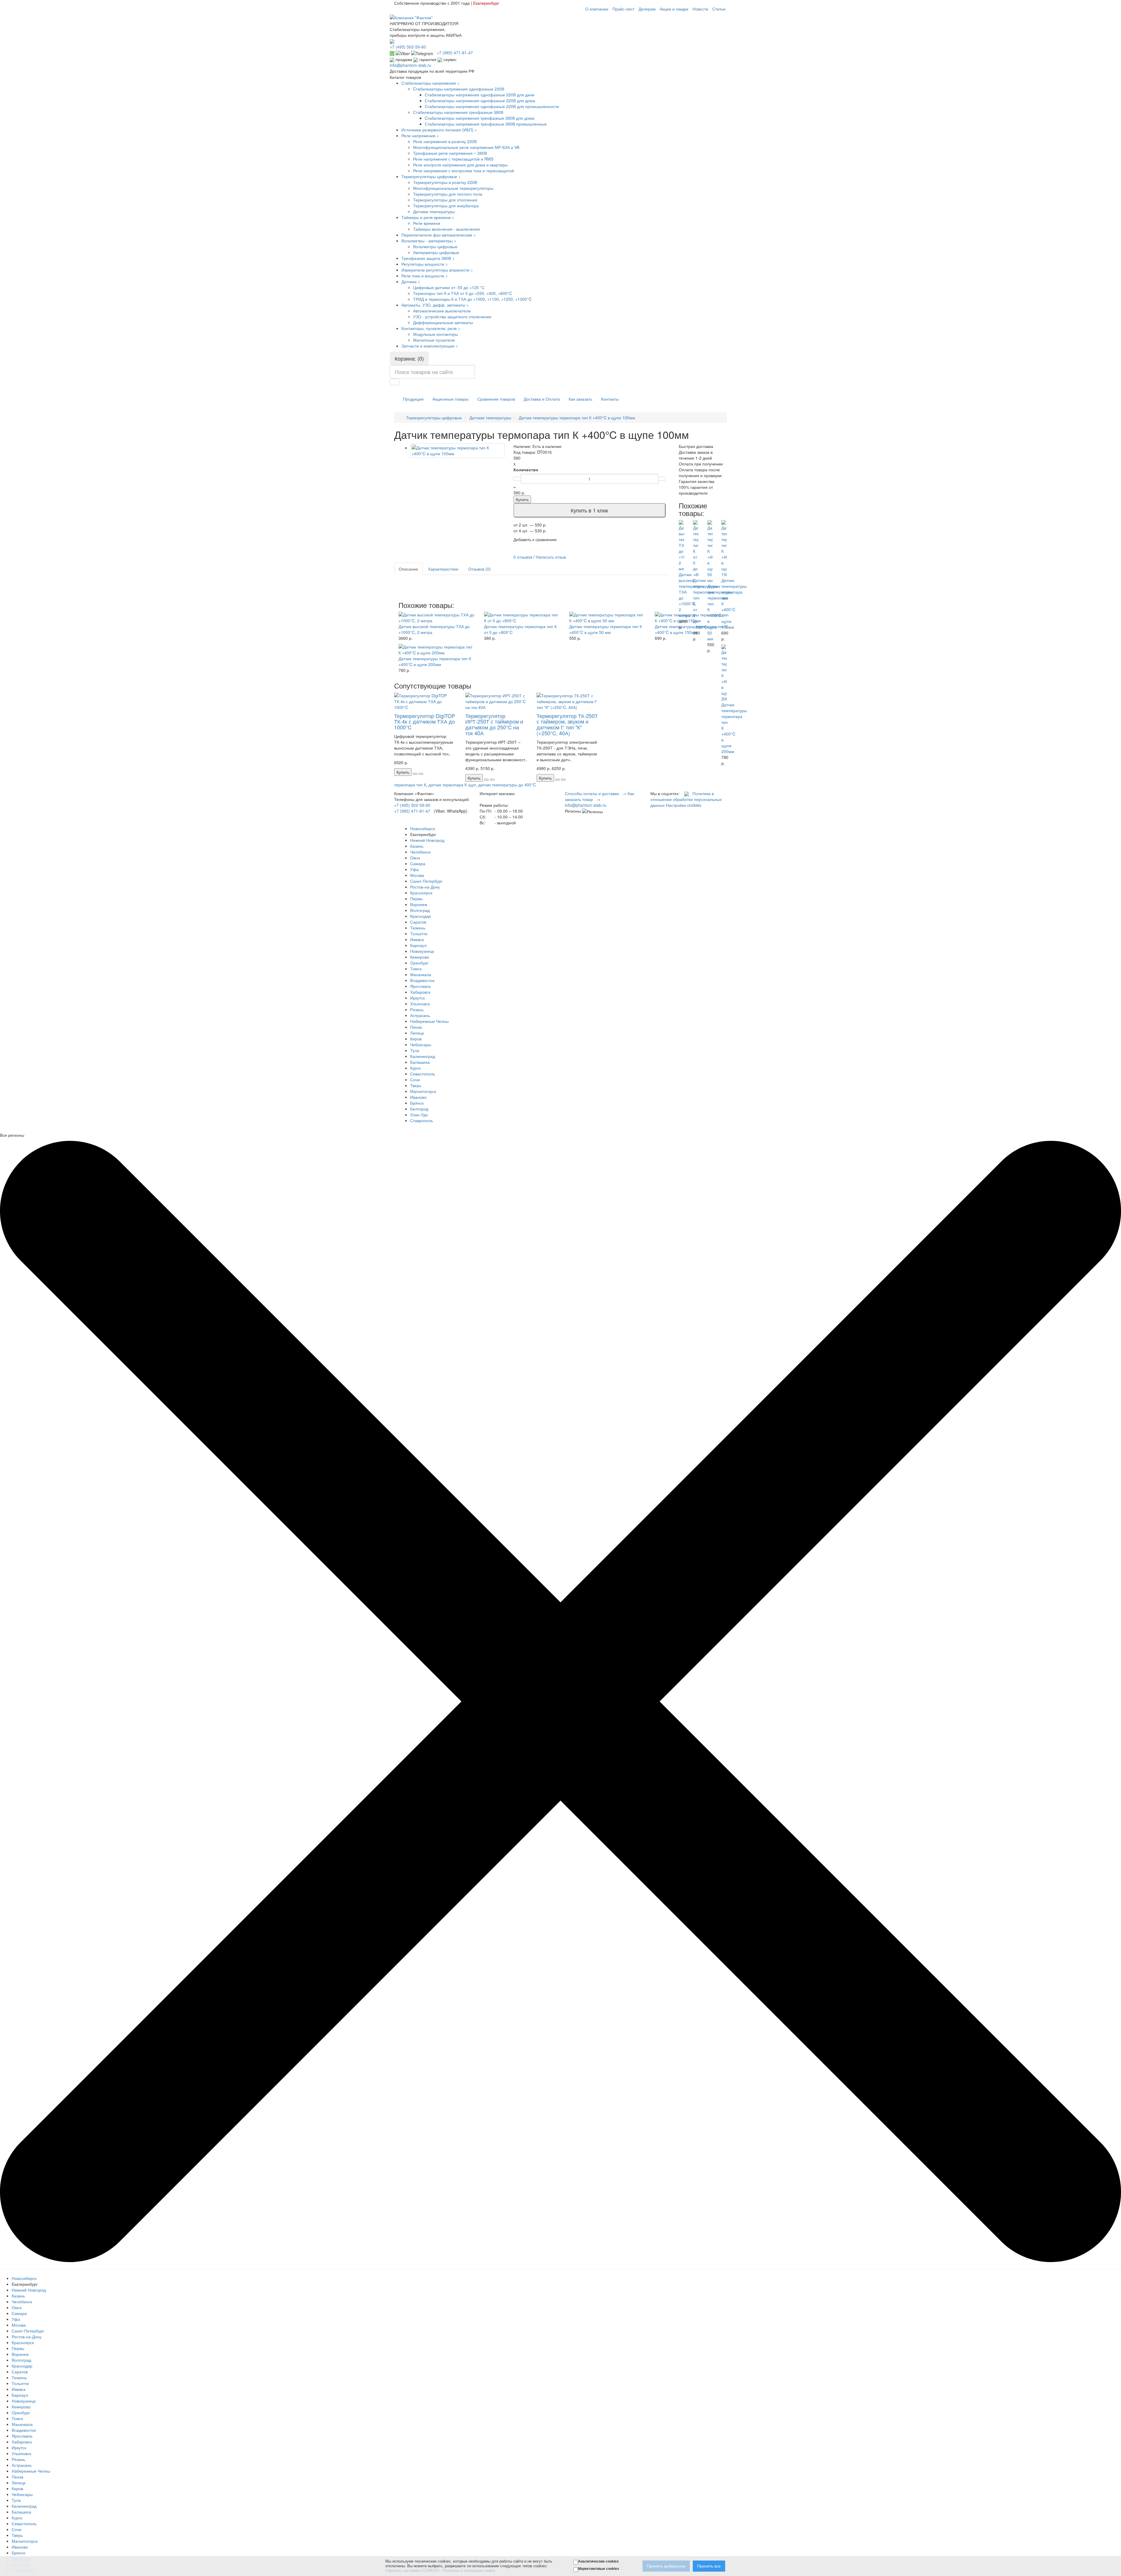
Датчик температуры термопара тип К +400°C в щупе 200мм (435, 661)
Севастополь (423, 1074)
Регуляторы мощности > (425, 264)
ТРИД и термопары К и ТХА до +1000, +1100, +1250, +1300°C (472, 299)
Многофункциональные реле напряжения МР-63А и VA (466, 147)
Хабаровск (420, 992)
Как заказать (580, 399)
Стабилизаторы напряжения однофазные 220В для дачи (479, 95)
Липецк (417, 1033)
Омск (415, 858)
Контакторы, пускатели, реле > (431, 328)
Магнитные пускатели (434, 340)
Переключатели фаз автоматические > (439, 235)
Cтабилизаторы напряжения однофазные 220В (459, 89)
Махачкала (421, 974)
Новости (700, 9)
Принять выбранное (666, 2566)
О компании (597, 9)
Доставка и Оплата (542, 399)
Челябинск (420, 852)
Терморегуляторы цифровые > (431, 176)
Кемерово (420, 957)
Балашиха (420, 1062)
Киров (416, 1039)
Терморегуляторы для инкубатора (446, 206)
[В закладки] (415, 774)
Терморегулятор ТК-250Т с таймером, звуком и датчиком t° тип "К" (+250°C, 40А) (567, 724)
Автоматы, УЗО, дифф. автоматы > (435, 305)
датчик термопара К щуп (452, 785)
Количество (526, 470)
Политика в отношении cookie (469, 2571)
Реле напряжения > (420, 135)
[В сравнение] (421, 774)
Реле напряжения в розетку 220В (445, 141)
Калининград (423, 1056)
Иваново (418, 1097)
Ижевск (417, 939)
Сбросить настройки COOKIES (412, 2571)
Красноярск (421, 893)
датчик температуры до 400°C (507, 785)
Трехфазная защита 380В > (428, 258)
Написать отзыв (551, 557)
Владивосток (422, 980)
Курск (415, 1068)
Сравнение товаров (496, 399)
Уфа (414, 869)
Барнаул (418, 945)
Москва (417, 875)
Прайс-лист (623, 9)
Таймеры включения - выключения (447, 229)
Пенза (416, 1027)
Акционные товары (450, 399)
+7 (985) (455, 53)
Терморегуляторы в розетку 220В (445, 182)
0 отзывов (523, 557)
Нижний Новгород (427, 840)
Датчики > (411, 281)
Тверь (416, 1085)
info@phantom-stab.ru (410, 65)
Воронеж (419, 904)
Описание (408, 569)
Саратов (418, 922)
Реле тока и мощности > (425, 276)
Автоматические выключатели (442, 311)
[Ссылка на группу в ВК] (687, 793)
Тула (415, 1050)
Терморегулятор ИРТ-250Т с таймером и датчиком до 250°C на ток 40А (494, 724)
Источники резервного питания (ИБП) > (439, 130)
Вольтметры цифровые (435, 246)
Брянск (417, 1103)
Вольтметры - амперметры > (429, 241)
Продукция (413, 399)
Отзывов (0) (479, 569)
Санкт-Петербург (426, 881)
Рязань (417, 1009)
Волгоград (420, 910)
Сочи (415, 1080)
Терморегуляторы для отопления (445, 200)
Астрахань (420, 1015)
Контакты (610, 399)
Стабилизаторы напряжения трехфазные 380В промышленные (486, 124)
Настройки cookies (684, 805)
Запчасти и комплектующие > (430, 346)
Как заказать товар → (599, 796)
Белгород (419, 1109)
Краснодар (421, 916)
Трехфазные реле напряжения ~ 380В (450, 153)
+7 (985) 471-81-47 (412, 811)
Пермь (416, 898)
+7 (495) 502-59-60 (412, 805)
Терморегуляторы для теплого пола (448, 194)
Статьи (719, 9)
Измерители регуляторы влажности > (437, 270)
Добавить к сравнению (535, 539)
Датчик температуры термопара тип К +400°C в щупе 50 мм (606, 629)
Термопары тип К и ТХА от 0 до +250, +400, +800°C (463, 293)
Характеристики (443, 569)
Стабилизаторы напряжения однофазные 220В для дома (480, 100)
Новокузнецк (422, 951)
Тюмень (418, 928)
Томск (416, 969)
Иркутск (417, 998)
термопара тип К (410, 785)
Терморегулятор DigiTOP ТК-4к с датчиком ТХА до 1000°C (425, 722)
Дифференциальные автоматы (443, 322)
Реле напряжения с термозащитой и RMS (453, 159)
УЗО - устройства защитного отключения (452, 317)
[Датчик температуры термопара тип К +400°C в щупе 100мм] (457, 451)
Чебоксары (421, 1044)
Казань (417, 846)
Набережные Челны (429, 1021)
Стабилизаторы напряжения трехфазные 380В (458, 112)
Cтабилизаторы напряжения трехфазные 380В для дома (479, 118)
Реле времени (427, 223)
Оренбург (419, 963)
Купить (522, 499)
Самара (418, 863)
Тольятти (419, 934)
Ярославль (421, 986)
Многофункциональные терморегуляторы (453, 188)
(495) (408, 47)
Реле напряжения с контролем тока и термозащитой (464, 171)
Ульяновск (420, 1004)
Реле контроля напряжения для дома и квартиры (460, 165)
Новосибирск (423, 828)
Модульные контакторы (436, 334)
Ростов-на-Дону (425, 887)
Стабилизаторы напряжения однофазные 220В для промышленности (492, 106)
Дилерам (647, 9)
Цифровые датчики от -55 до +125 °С (449, 287)
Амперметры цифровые (436, 252)
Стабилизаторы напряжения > (430, 83)
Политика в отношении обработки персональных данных (686, 799)
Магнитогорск (423, 1091)
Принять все (709, 2566)
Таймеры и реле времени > (428, 217)
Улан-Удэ (419, 1115)
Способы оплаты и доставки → (596, 793)
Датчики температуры (434, 211)
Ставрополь (422, 1120)
